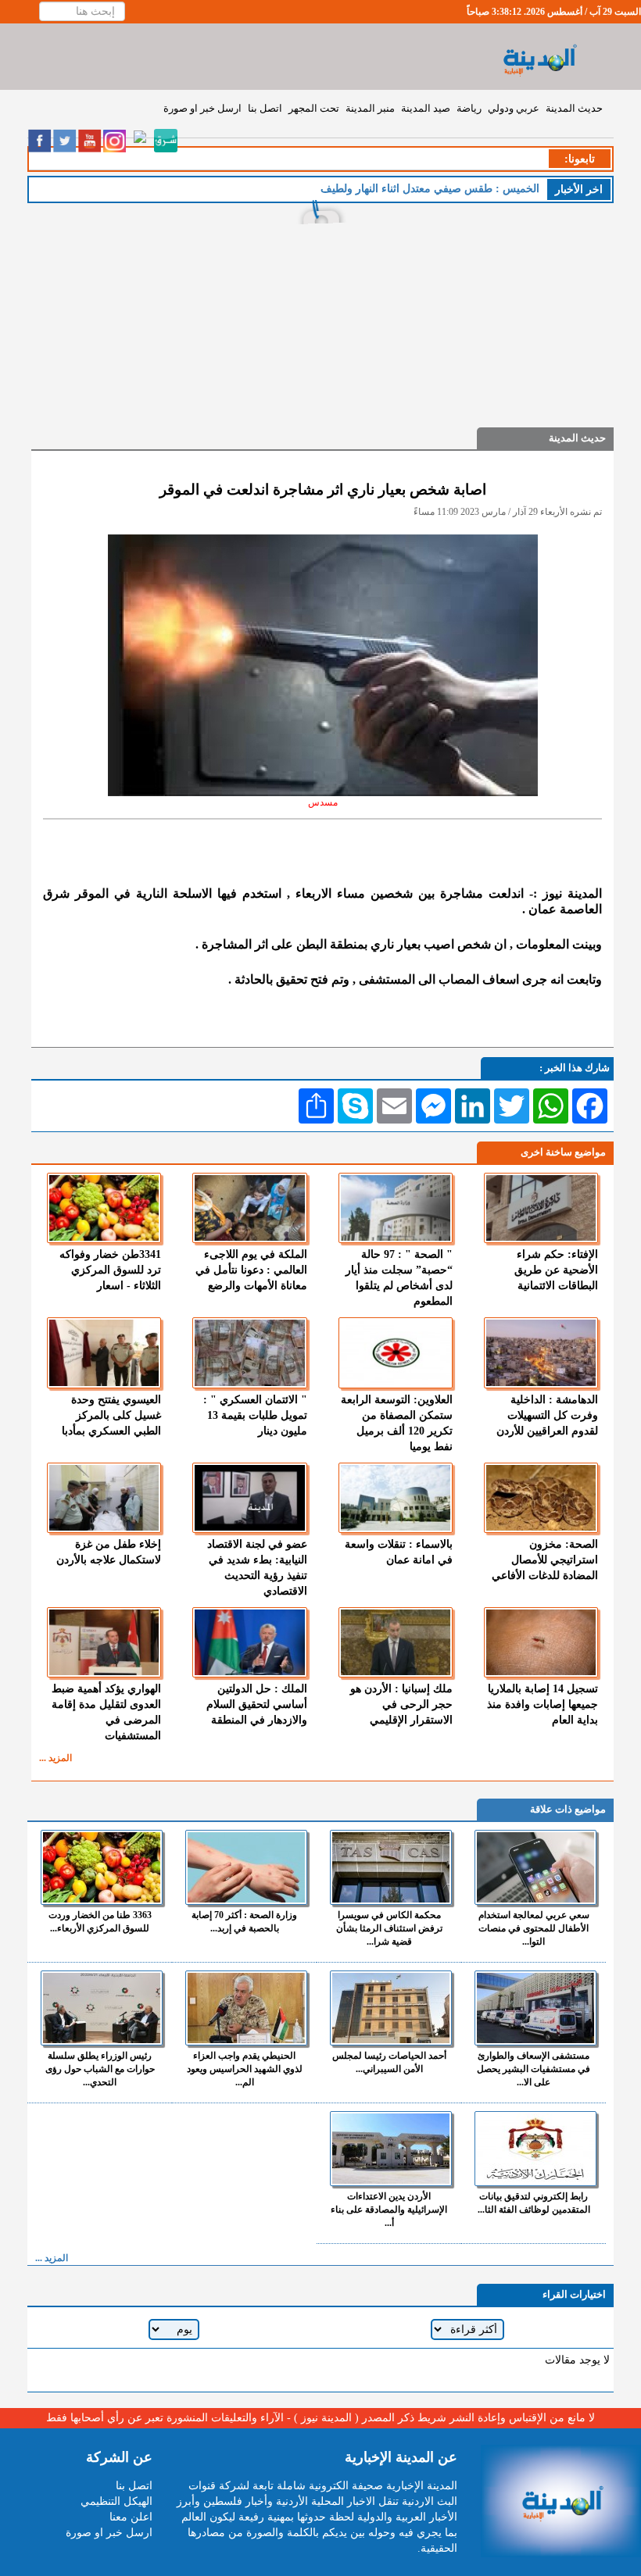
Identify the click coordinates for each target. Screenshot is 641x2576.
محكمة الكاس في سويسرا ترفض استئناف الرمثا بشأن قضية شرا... (389, 1928)
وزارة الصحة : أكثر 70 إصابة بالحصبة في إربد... (244, 1922)
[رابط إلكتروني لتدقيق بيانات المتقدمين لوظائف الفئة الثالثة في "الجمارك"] (535, 2149)
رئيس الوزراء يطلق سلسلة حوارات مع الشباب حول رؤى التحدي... (100, 2069)
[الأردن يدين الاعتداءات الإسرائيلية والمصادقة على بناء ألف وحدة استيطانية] (391, 2149)
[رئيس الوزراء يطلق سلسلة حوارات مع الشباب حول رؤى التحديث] (102, 2008)
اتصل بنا (265, 108)
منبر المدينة (370, 108)
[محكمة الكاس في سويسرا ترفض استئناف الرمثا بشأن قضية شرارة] (391, 1867)
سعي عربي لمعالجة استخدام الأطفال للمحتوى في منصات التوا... (534, 1928)
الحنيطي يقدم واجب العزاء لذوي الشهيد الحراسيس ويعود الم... (245, 2069)
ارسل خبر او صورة (202, 108)
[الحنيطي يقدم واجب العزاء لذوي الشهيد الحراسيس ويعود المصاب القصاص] (246, 2008)
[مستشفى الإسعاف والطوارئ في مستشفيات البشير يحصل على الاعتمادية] (535, 2008)
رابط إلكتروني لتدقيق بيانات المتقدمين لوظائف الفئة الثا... (534, 2203)
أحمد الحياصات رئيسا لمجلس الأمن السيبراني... (389, 2062)
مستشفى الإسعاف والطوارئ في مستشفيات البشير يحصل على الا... (534, 2069)
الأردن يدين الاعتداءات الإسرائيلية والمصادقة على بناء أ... (389, 2210)
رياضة (469, 108)
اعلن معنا (131, 2517)
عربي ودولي (514, 108)
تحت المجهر (314, 108)
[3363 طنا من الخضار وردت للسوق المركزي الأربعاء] (102, 1867)
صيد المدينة (426, 108)
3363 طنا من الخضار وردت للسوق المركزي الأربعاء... (100, 1922)
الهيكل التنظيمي (116, 2501)
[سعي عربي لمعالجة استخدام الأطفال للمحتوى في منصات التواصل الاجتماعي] (535, 1867)
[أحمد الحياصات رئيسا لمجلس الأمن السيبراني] (391, 2008)
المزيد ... (56, 1758)
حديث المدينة (574, 108)
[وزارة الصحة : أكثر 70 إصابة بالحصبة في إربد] (246, 1867)
